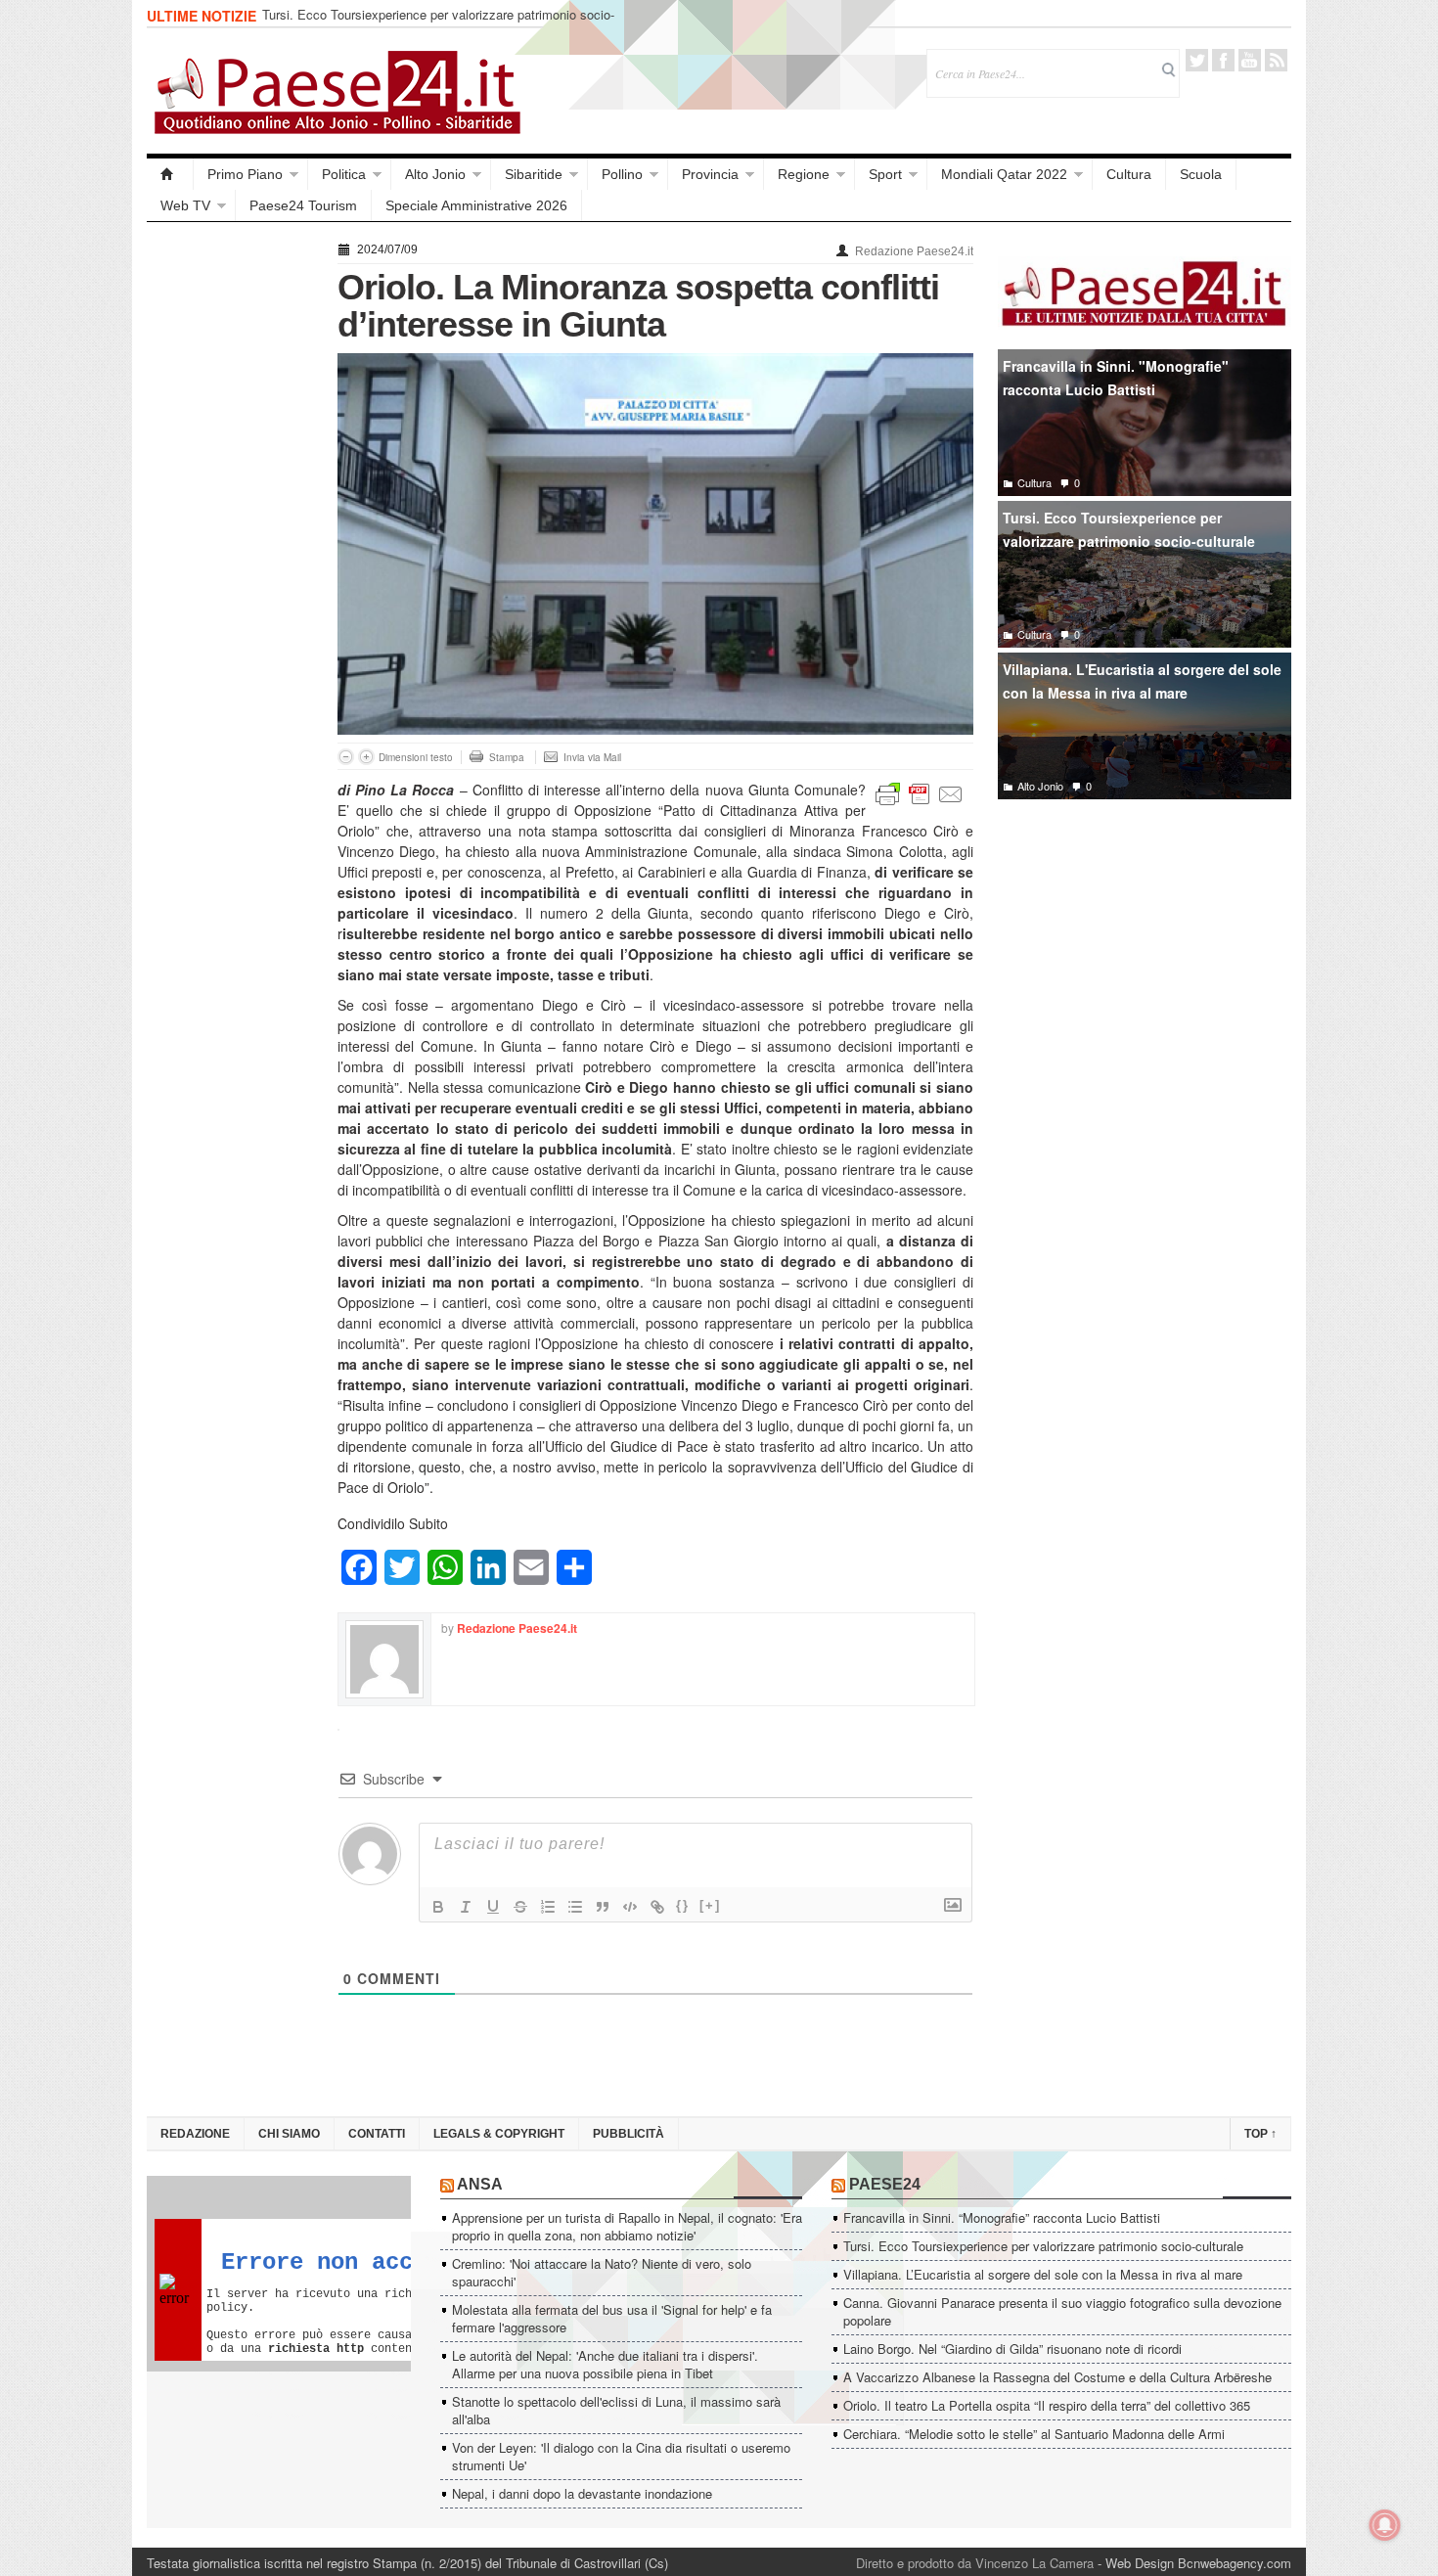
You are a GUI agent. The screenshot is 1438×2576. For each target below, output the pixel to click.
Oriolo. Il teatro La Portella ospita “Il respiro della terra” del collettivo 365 (1047, 2405)
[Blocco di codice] (630, 1907)
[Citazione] (603, 1907)
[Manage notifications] (1385, 2525)
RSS (1276, 60)
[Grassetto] (438, 1907)
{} (683, 1905)
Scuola (1201, 174)
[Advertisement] (232, 530)
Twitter (1197, 60)
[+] (710, 1905)
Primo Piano (245, 174)
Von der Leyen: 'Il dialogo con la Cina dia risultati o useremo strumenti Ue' (621, 2456)
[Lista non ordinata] (575, 1907)
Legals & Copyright (499, 2134)
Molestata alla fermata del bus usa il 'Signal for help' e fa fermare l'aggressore (612, 2318)
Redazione (195, 2134)
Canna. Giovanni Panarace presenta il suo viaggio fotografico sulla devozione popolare (1062, 2311)
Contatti (377, 2134)
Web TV (185, 205)
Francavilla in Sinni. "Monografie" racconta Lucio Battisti (1116, 378)
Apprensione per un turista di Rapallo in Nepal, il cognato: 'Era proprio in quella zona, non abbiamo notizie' (627, 2226)
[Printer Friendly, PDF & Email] (920, 792)
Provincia (710, 174)
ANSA (480, 2184)
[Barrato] (520, 1907)
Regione (804, 174)
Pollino (622, 174)
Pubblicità (629, 2134)
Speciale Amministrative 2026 (476, 205)
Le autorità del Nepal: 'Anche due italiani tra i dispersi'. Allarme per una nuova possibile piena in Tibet (605, 2364)
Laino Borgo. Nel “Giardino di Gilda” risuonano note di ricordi (1012, 2349)
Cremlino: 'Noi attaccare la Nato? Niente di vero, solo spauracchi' (602, 2272)
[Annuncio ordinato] (548, 1907)
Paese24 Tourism (303, 205)
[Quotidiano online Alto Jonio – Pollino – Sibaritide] (170, 174)
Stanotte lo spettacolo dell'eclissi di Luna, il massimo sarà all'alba (616, 2410)
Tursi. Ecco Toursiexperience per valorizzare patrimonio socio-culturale (438, 23)
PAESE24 (885, 2184)
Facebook (1223, 60)
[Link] (657, 1907)
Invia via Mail (592, 757)
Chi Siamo (289, 2134)
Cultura (1129, 174)
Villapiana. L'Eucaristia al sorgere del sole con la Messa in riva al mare (1142, 681)
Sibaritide (534, 174)
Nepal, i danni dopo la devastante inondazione (582, 2493)
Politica (344, 174)
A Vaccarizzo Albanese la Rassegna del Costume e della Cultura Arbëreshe (1057, 2377)
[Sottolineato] (493, 1907)
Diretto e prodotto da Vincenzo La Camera (975, 2563)
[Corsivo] (466, 1907)
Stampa (507, 757)
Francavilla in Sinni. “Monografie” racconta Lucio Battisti (1002, 2217)
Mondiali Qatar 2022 (1004, 174)
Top (1260, 2134)
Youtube (1250, 60)
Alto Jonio (435, 174)
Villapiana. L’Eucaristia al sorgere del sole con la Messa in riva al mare (1043, 2274)
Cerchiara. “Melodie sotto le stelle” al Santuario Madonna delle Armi (1034, 2434)
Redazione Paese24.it (914, 251)
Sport (885, 174)
